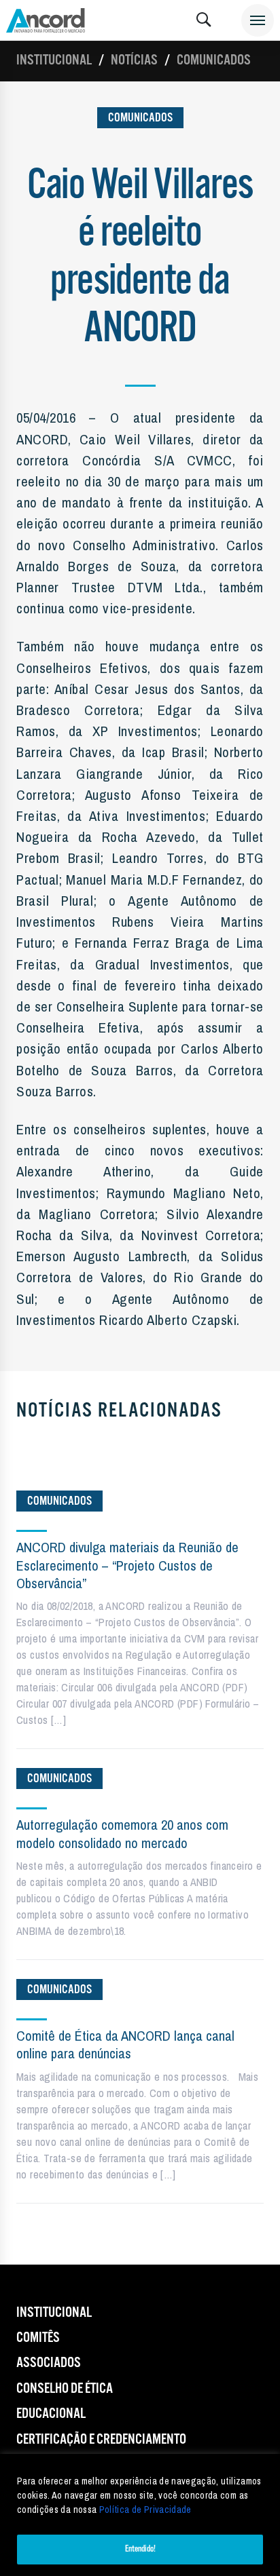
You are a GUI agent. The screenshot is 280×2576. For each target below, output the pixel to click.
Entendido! (140, 2549)
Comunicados (214, 60)
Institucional (54, 60)
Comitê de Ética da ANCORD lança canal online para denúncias (125, 2044)
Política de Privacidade (145, 2510)
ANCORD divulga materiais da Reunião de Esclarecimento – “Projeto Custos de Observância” (127, 1565)
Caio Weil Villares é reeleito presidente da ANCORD (140, 257)
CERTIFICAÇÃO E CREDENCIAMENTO (101, 2440)
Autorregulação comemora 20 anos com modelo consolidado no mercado (122, 1833)
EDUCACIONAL (51, 2414)
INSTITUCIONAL (54, 2313)
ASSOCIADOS (49, 2363)
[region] (140, 2515)
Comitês (38, 2338)
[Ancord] (46, 20)
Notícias (134, 60)
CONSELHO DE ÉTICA (65, 2389)
